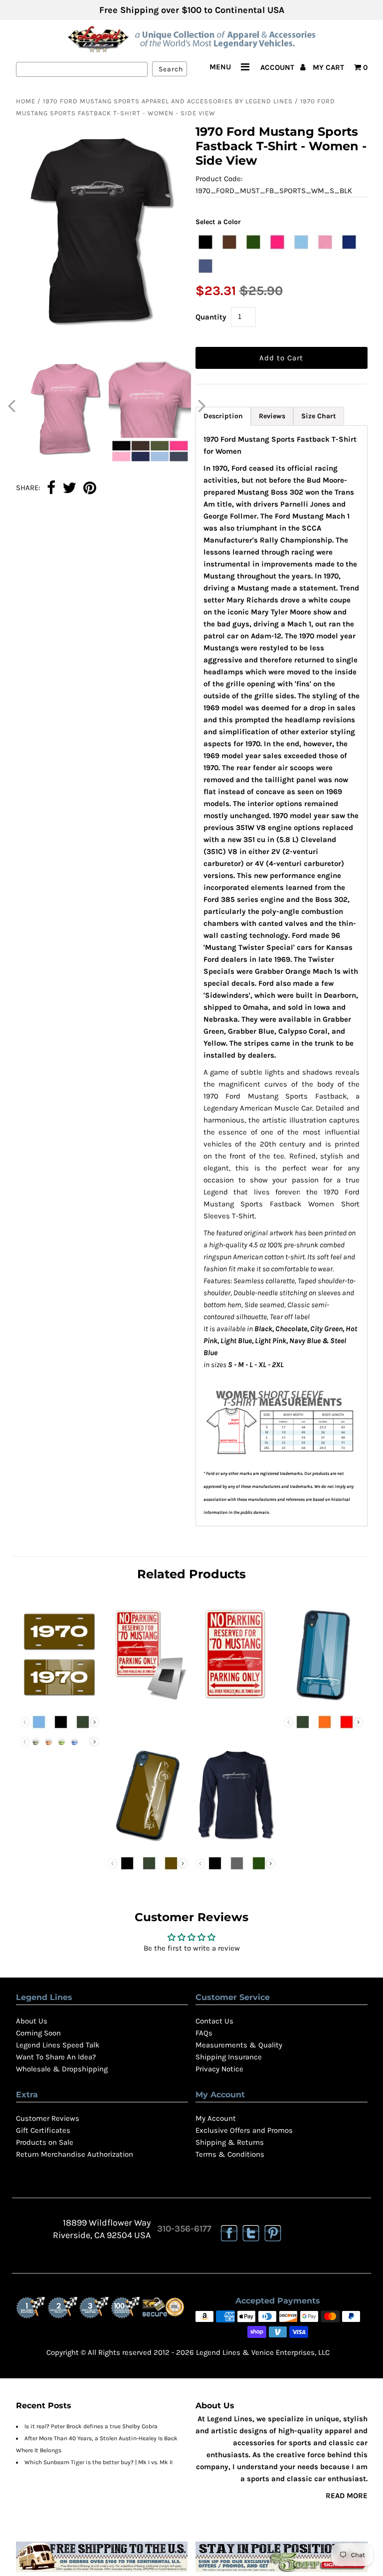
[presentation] (95, 1722)
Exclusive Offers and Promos (244, 2130)
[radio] (205, 242)
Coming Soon (38, 2033)
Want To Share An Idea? (56, 2057)
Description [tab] (223, 416)
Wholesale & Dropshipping (62, 2069)
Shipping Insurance (229, 2057)
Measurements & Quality (239, 2045)
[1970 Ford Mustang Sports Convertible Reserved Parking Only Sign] (235, 1702)
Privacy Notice (219, 2069)
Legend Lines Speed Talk (58, 2045)
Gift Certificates (43, 2130)
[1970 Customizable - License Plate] (60, 1702)
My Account (216, 2118)
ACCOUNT (278, 67)
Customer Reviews (48, 2118)
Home (26, 101)
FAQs (204, 2033)
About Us (32, 2021)
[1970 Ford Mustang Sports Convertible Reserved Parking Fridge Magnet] (148, 1702)
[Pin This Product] (90, 489)
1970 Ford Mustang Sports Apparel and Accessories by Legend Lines (168, 101)
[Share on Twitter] (69, 489)
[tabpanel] (282, 976)
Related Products (191, 1574)
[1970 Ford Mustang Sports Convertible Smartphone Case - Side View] (148, 1843)
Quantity (211, 317)
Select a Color (218, 222)
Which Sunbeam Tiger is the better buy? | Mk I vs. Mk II (98, 2462)
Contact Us (214, 2021)
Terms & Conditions (230, 2154)
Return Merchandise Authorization (75, 2154)
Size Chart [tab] (319, 416)
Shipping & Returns (230, 2142)
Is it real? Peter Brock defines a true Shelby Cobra (91, 2426)
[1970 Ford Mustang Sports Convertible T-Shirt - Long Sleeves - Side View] (235, 1843)
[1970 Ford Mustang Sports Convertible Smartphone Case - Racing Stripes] (324, 1702)
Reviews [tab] (272, 416)
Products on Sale (45, 2142)
